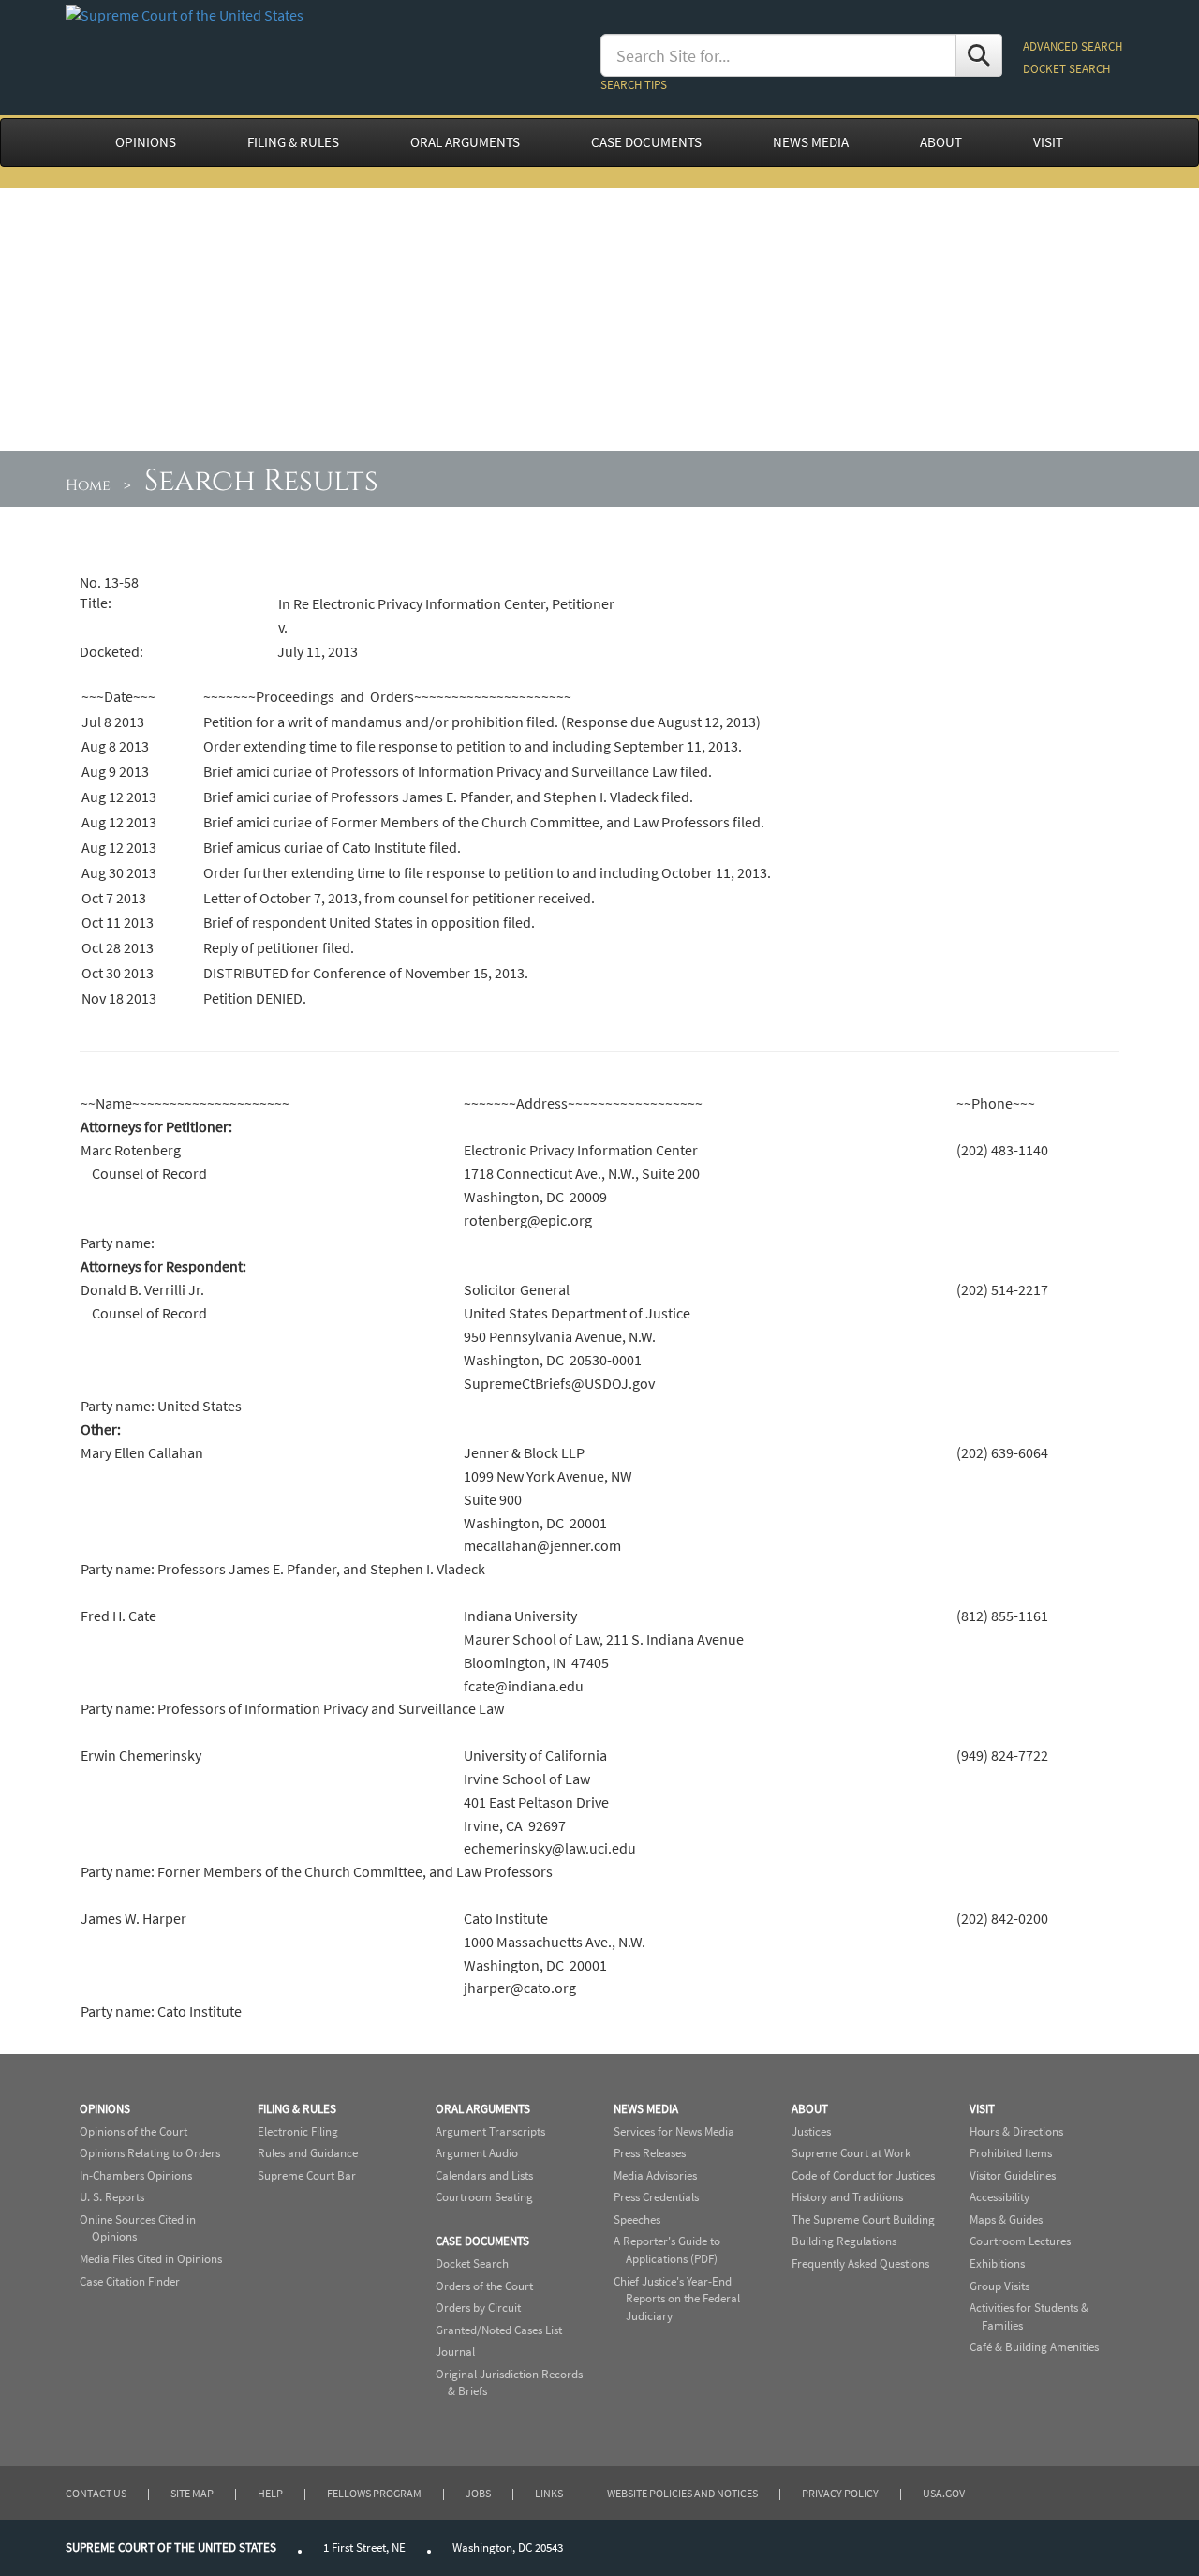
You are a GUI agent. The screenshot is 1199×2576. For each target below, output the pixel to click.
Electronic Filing (298, 2131)
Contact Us (96, 2493)
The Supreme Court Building (863, 2219)
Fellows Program (374, 2493)
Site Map (192, 2493)
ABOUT (941, 142)
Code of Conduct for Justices (863, 2175)
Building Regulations (844, 2241)
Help (270, 2493)
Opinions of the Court (133, 2131)
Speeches (637, 2219)
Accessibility (999, 2197)
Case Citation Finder (130, 2281)
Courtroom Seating (484, 2197)
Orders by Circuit (478, 2308)
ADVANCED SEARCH (1073, 46)
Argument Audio (477, 2153)
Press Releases (650, 2153)
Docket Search (472, 2263)
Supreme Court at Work (851, 2153)
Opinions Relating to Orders (150, 2153)
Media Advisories (655, 2175)
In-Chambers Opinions (136, 2175)
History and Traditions (847, 2197)
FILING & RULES (293, 142)
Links (549, 2493)
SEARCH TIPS (634, 85)
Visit (982, 2109)
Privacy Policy (840, 2493)
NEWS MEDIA (811, 142)
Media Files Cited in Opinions (151, 2259)
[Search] (979, 55)
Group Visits (999, 2286)
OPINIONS (146, 142)
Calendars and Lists (484, 2175)
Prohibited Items (1011, 2153)
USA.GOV (944, 2493)
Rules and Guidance (308, 2153)
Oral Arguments (483, 2109)
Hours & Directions (1016, 2131)
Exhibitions (997, 2263)
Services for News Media (674, 2131)
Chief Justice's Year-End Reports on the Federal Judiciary (677, 2299)
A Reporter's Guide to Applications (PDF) (667, 2250)
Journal (455, 2352)
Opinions (105, 2109)
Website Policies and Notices (682, 2493)
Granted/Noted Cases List (499, 2330)
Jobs (478, 2493)
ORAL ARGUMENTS (465, 142)
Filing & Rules (297, 2109)
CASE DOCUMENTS (646, 142)
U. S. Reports (112, 2197)
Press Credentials (656, 2197)
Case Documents (482, 2241)
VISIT (1048, 142)
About (810, 2109)
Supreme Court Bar (307, 2175)
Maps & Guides (1006, 2219)
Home (88, 485)
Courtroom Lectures (1020, 2241)
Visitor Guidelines (1013, 2175)
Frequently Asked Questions (860, 2263)
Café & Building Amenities (1034, 2347)
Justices (811, 2131)
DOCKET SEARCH (1066, 69)
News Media (646, 2109)
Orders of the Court (484, 2286)
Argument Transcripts (490, 2131)
